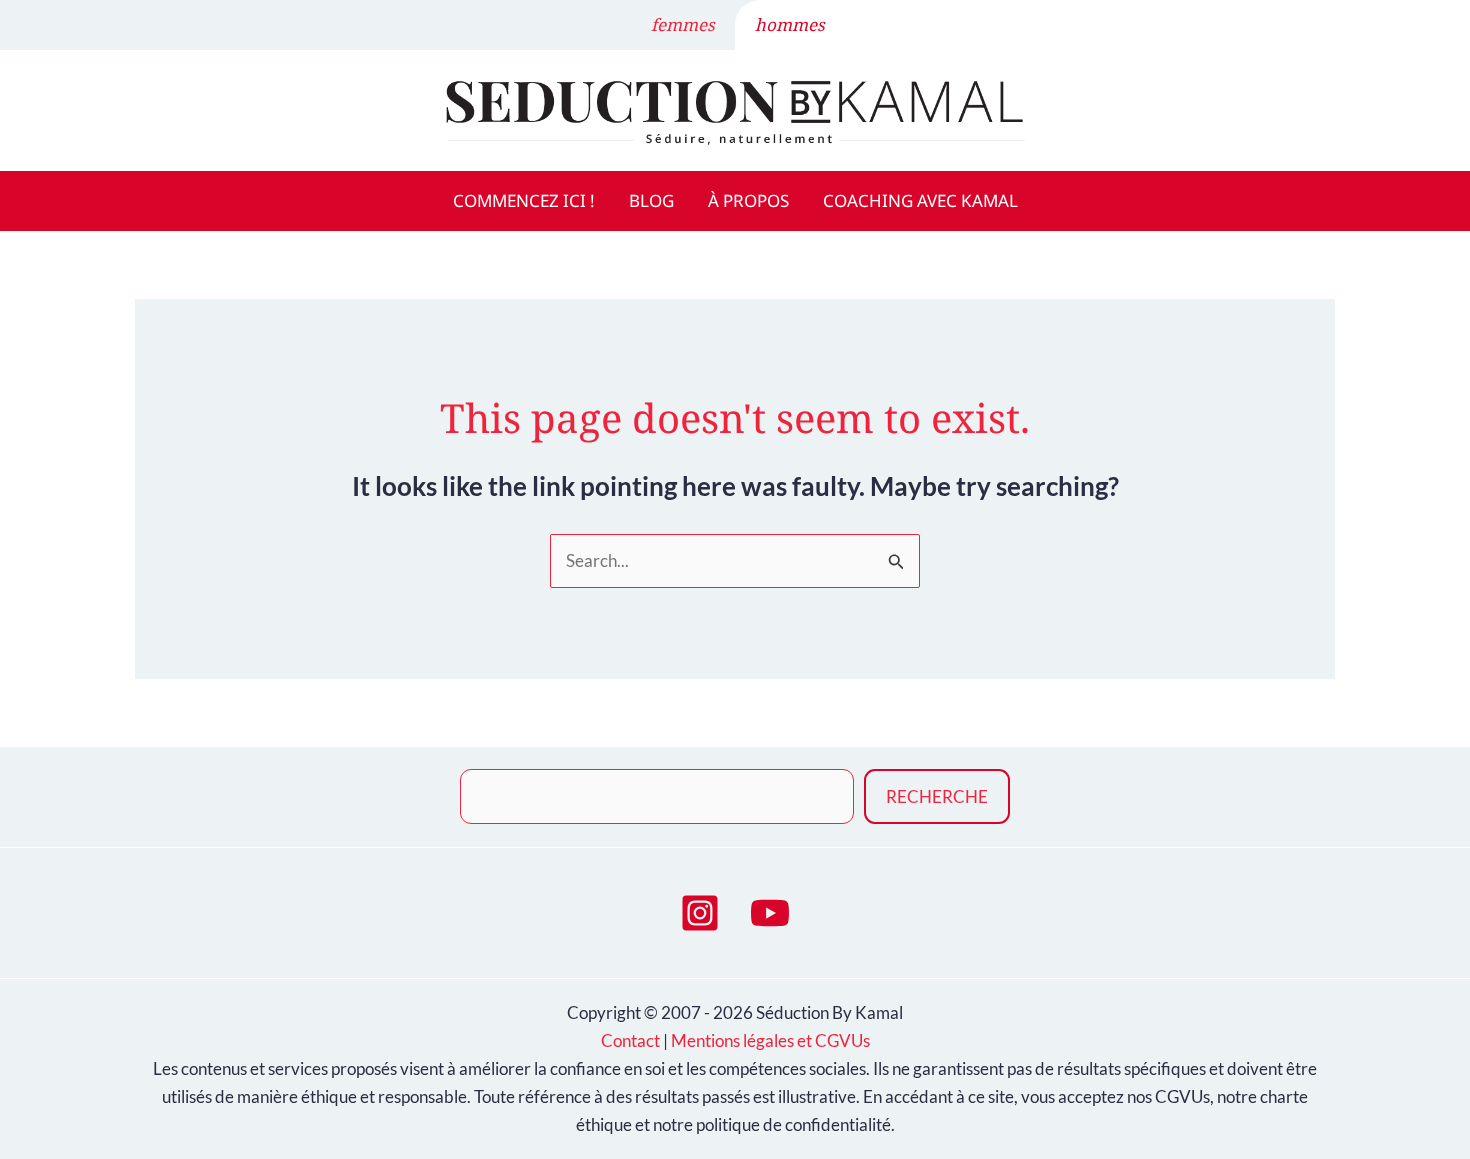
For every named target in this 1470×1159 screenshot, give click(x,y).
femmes (683, 24)
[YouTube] (770, 913)
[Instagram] (700, 913)
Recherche (937, 796)
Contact (630, 1040)
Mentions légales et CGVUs (770, 1040)
